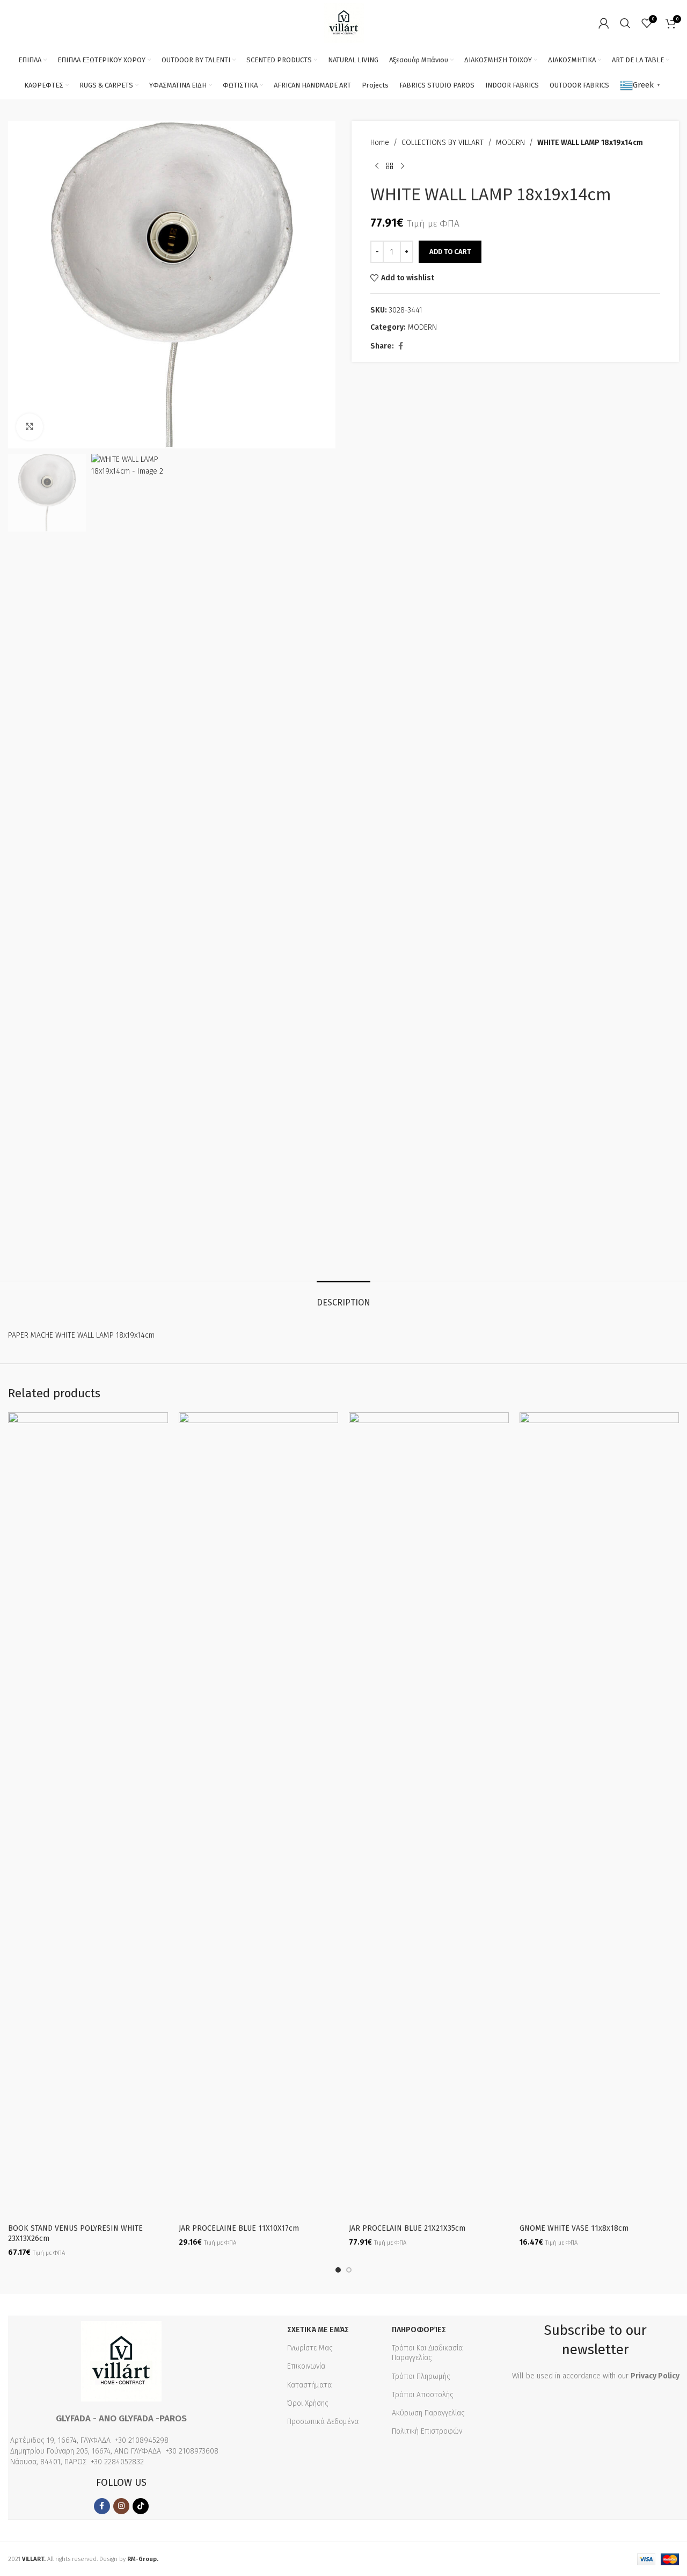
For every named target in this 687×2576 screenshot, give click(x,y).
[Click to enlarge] (30, 427)
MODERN (510, 143)
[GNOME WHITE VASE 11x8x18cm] (600, 1815)
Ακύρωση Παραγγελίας (428, 2413)
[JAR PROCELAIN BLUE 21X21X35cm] (429, 1815)
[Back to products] (390, 166)
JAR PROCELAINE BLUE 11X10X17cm (239, 2228)
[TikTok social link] (141, 2506)
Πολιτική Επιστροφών (427, 2431)
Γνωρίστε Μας (310, 2348)
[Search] (625, 23)
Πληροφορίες (419, 2330)
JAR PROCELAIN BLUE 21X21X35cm (407, 2228)
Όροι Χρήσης (308, 2403)
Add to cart (450, 252)
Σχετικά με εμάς (318, 2330)
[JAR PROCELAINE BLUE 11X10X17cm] (259, 1815)
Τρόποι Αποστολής (423, 2395)
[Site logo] (344, 22)
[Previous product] (377, 166)
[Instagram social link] (121, 2506)
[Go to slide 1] (338, 2270)
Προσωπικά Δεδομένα (323, 2422)
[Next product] (403, 166)
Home (380, 143)
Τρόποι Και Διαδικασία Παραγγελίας (427, 2353)
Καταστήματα (309, 2385)
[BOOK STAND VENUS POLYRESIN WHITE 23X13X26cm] (88, 1815)
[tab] (343, 1297)
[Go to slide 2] (349, 2270)
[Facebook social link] (400, 346)
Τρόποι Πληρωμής (421, 2377)
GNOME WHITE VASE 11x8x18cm (574, 2228)
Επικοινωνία (306, 2366)
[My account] (604, 23)
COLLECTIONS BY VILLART (443, 143)
